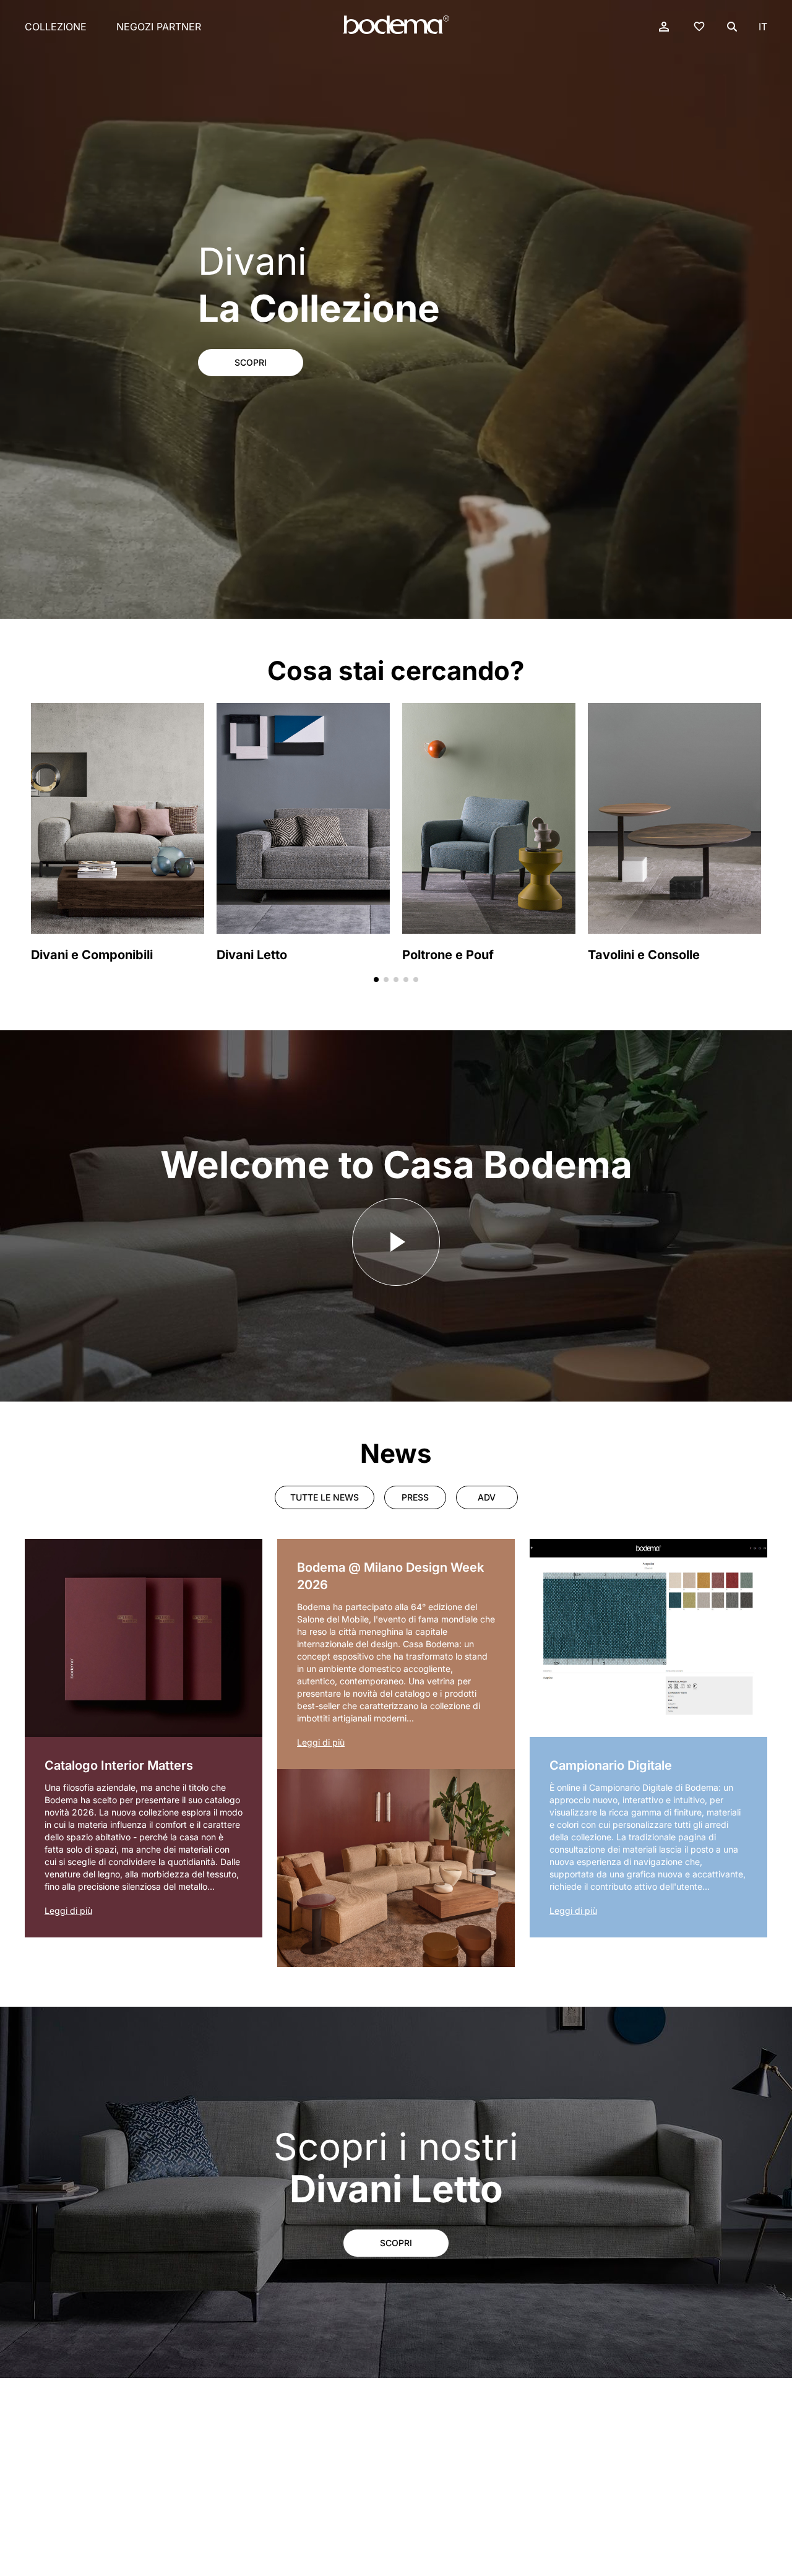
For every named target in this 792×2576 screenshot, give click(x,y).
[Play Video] (396, 1242)
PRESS (415, 1497)
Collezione (56, 27)
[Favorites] (699, 26)
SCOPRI (396, 2243)
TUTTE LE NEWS (325, 1497)
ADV (487, 1497)
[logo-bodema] (396, 25)
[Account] (664, 27)
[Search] (732, 27)
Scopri (251, 362)
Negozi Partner (159, 27)
